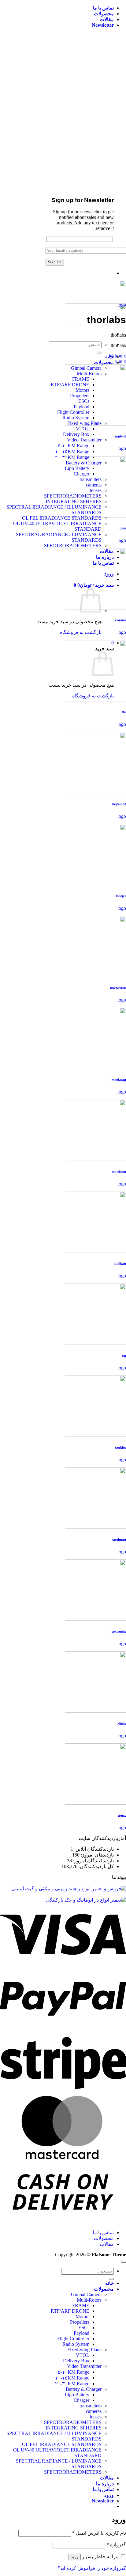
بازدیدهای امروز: (97, 1855)
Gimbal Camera (86, 2294)
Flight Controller (73, 2339)
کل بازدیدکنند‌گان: (96, 1866)
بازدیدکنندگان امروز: (93, 1861)
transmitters (91, 2406)
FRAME (81, 2305)
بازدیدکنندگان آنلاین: (93, 1849)
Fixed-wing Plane (84, 2350)
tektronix (117, 356)
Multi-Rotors (89, 2300)
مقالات (107, 19)
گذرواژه (116, 2545)
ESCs (84, 2328)
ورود (75, 2557)
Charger (82, 2400)
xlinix (120, 361)
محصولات (104, 14)
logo (122, 305)
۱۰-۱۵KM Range (72, 451)
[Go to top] (124, 2262)
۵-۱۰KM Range (74, 446)
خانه (109, 2283)
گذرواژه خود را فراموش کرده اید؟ (92, 2568)
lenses (96, 2417)
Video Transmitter (84, 440)
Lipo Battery (77, 2395)
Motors (82, 2316)
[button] (103, 25)
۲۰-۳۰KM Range (72, 2384)
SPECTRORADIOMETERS (73, 546)
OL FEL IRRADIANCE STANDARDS (62, 518)
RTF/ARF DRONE (70, 2311)
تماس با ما (103, 8)
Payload (82, 2333)
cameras (94, 2411)
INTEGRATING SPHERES (74, 2428)
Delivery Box (76, 434)
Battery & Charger (84, 2389)
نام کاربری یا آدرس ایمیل (99, 2533)
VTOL (83, 429)
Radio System (76, 2344)
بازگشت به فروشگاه (81, 632)
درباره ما (105, 2484)
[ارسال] (99, 353)
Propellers (80, 2322)
